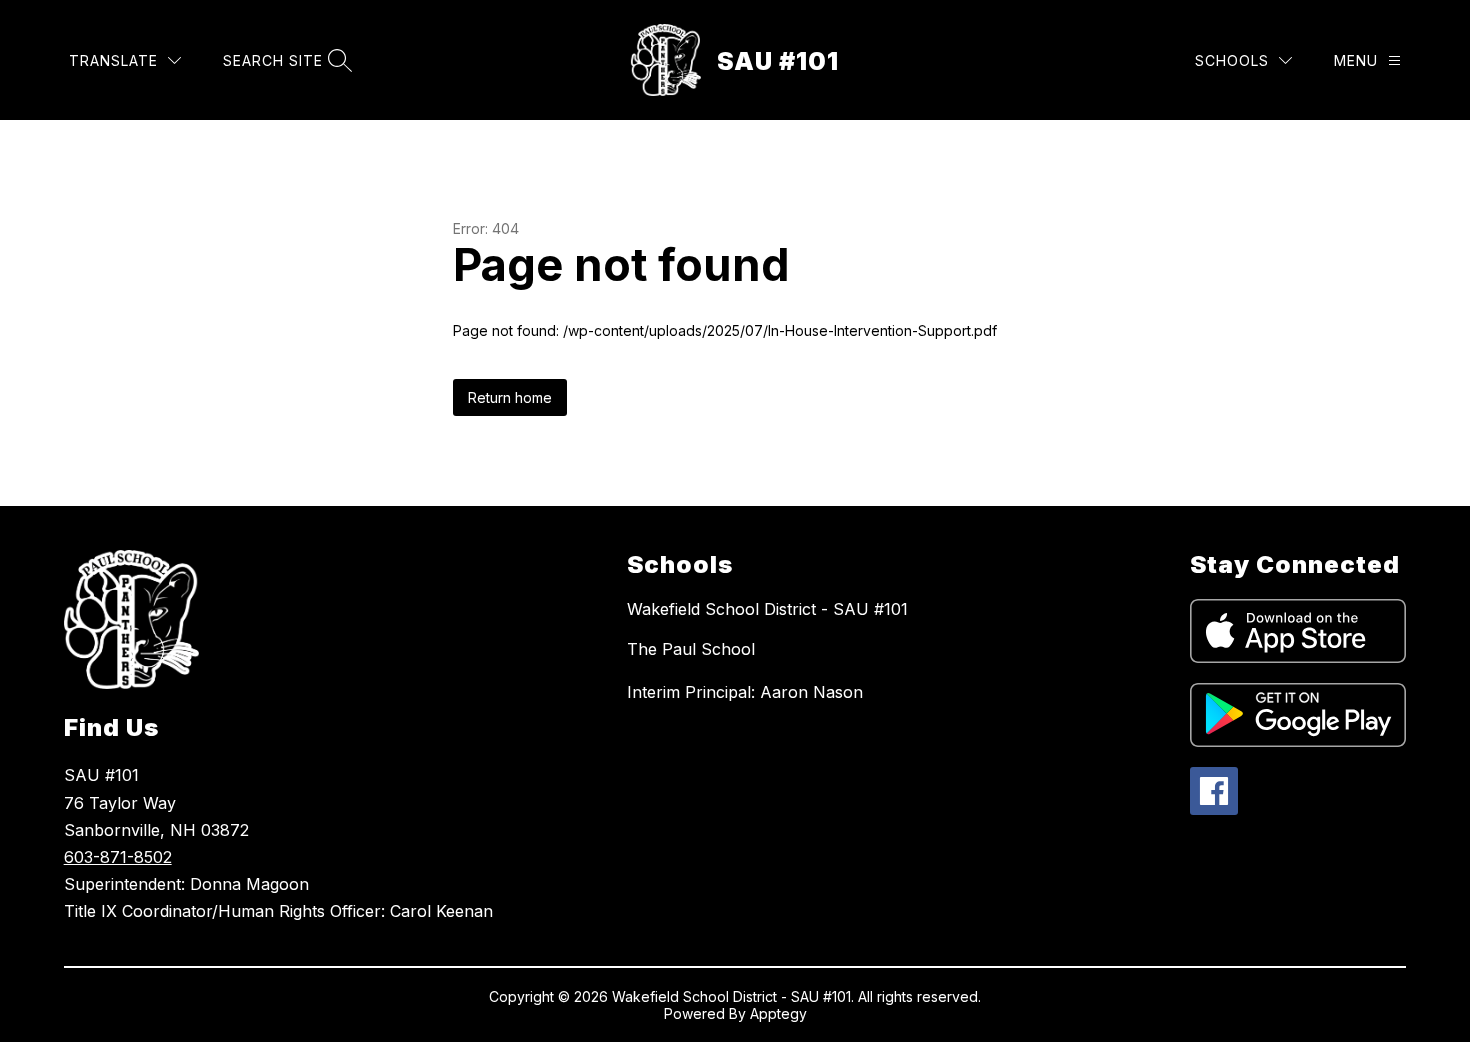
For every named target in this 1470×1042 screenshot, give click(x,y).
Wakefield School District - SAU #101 (767, 609)
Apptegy (778, 1013)
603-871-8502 (118, 857)
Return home (510, 397)
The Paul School (691, 649)
